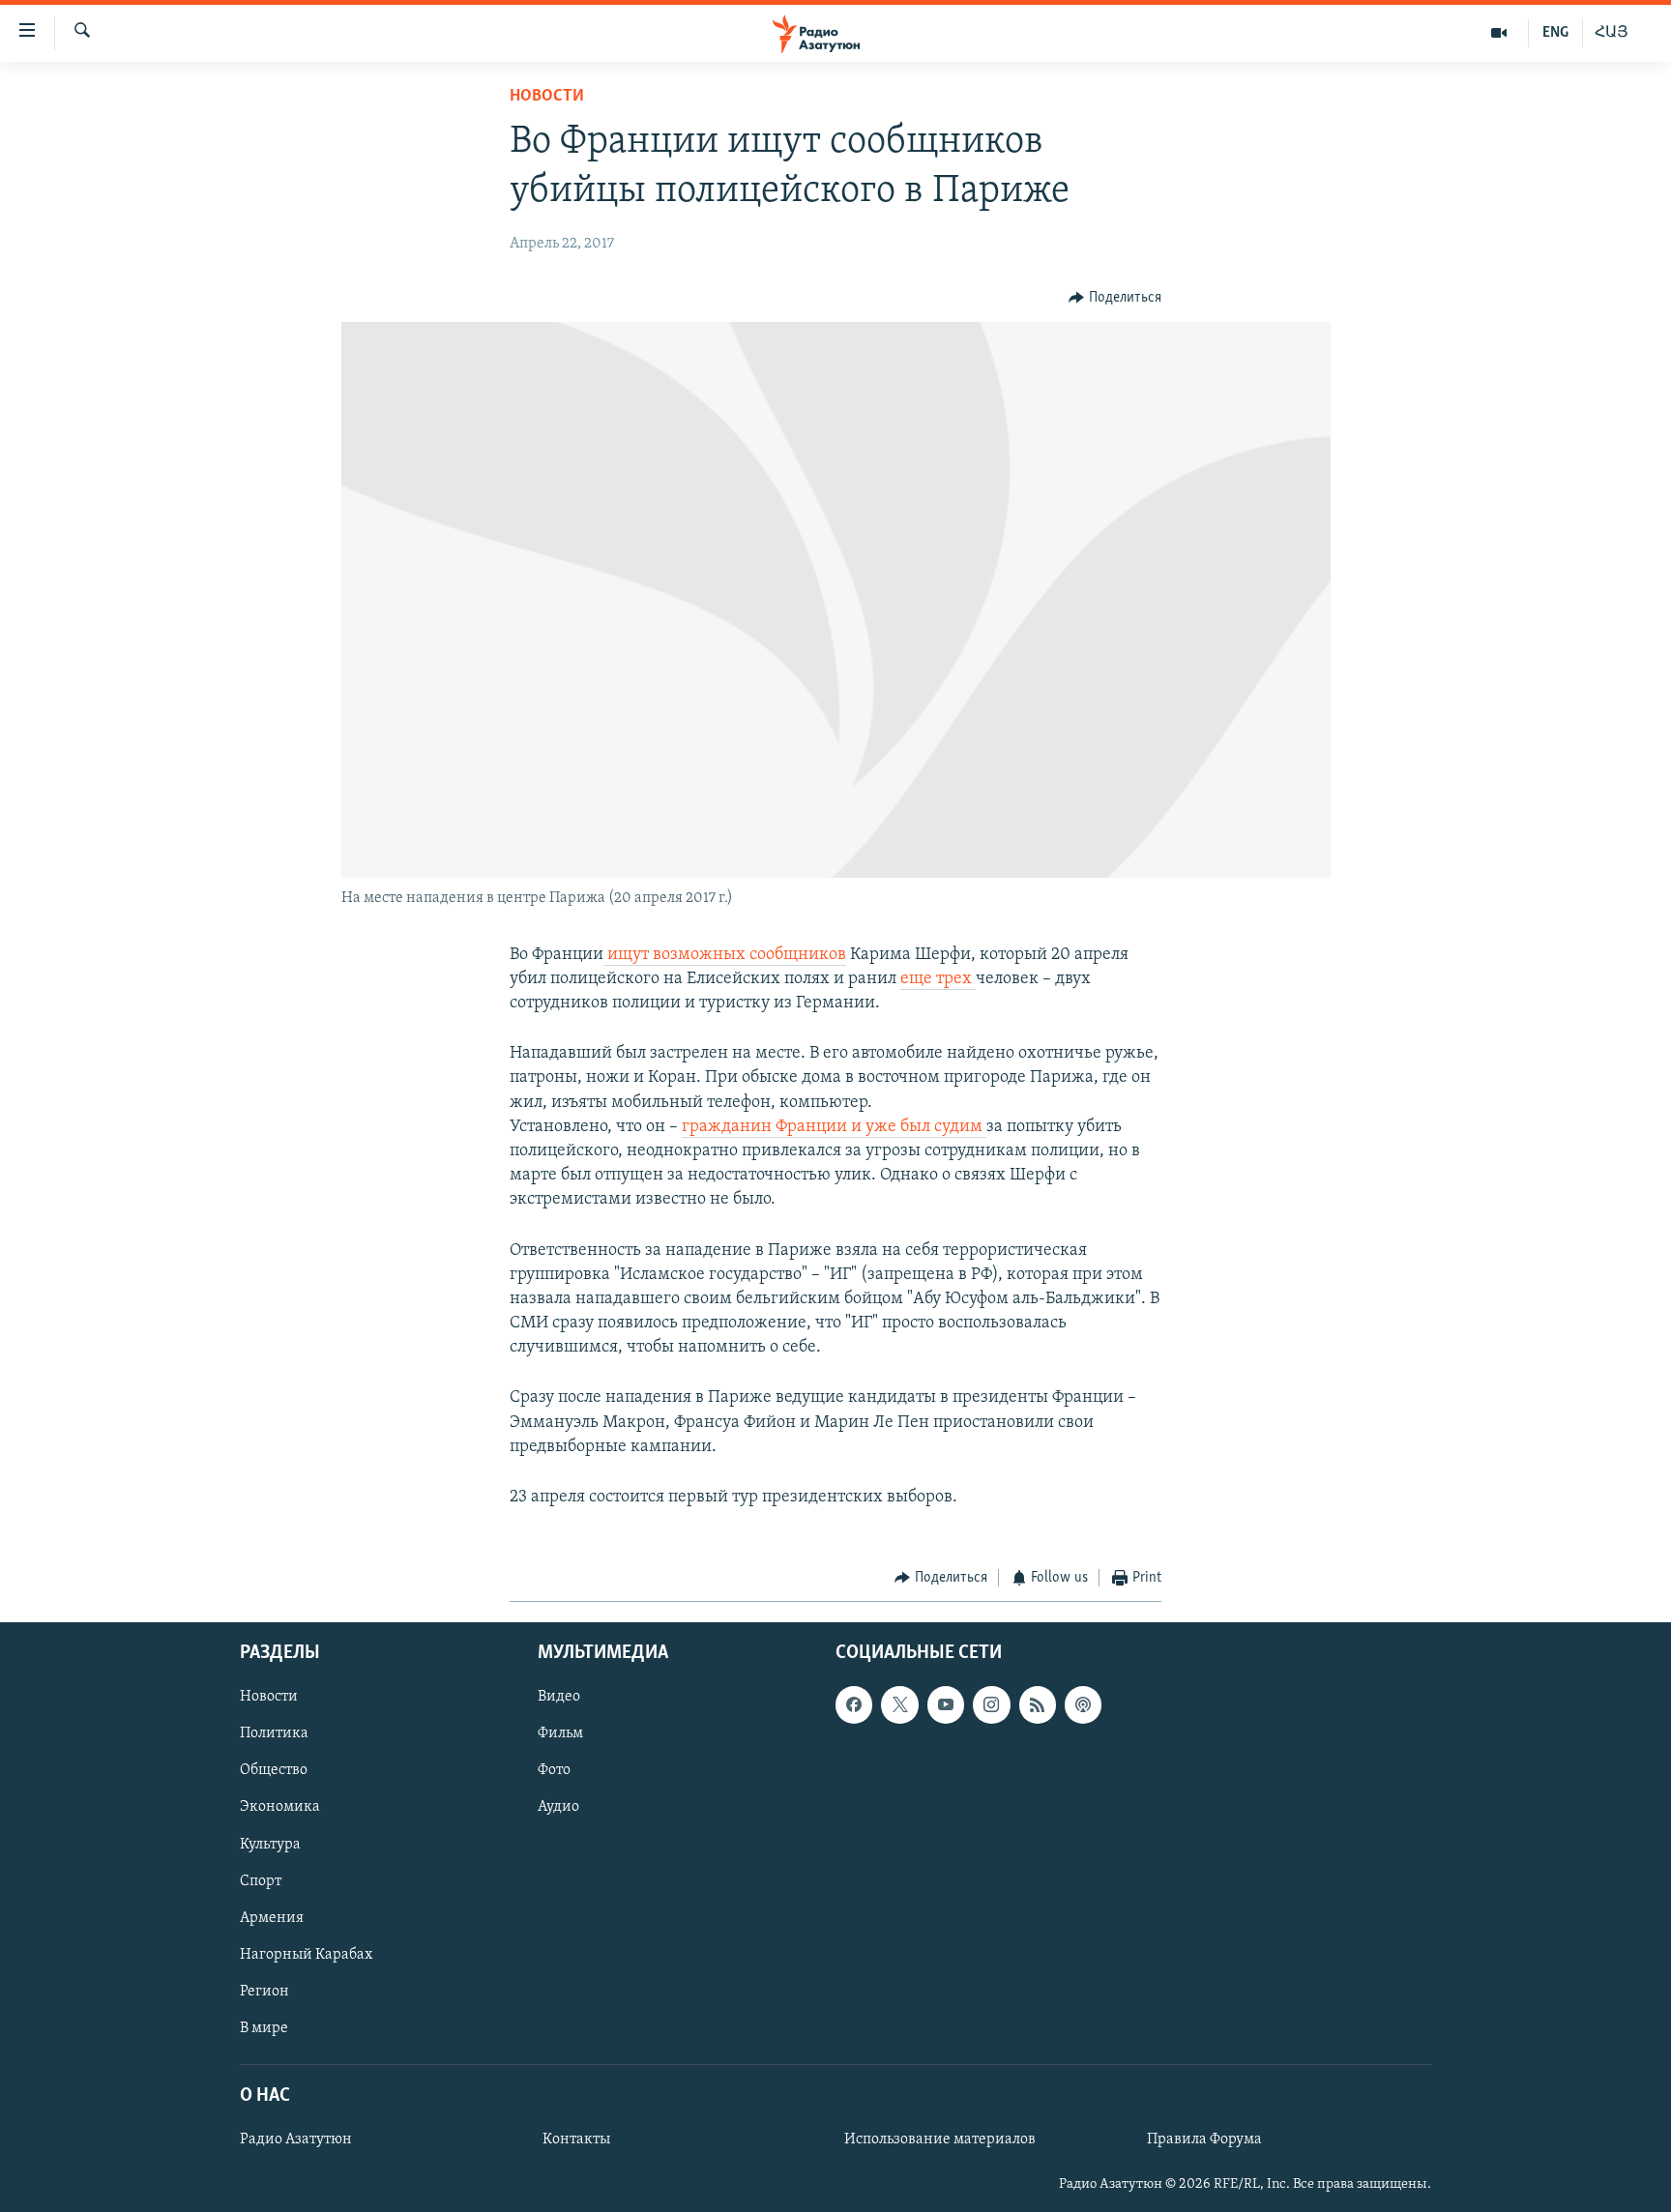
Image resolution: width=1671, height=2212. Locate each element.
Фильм (560, 1733)
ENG (1555, 33)
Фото (554, 1770)
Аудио (558, 1807)
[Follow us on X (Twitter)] (899, 1704)
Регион (264, 1991)
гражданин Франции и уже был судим (834, 1127)
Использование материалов (940, 2139)
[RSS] (1038, 1704)
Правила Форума (1204, 2139)
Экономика (280, 1807)
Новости (547, 97)
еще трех (938, 979)
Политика (274, 1733)
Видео (559, 1697)
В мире (264, 2027)
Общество (274, 1770)
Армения (272, 1917)
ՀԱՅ (1612, 33)
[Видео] (1499, 33)
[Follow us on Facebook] (854, 1704)
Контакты (576, 2139)
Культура (270, 1844)
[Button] (1115, 298)
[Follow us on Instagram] (991, 1704)
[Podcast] (1083, 1704)
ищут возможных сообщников (725, 955)
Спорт (261, 1880)
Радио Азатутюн (296, 2139)
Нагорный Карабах (306, 1954)
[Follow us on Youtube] (946, 1704)
